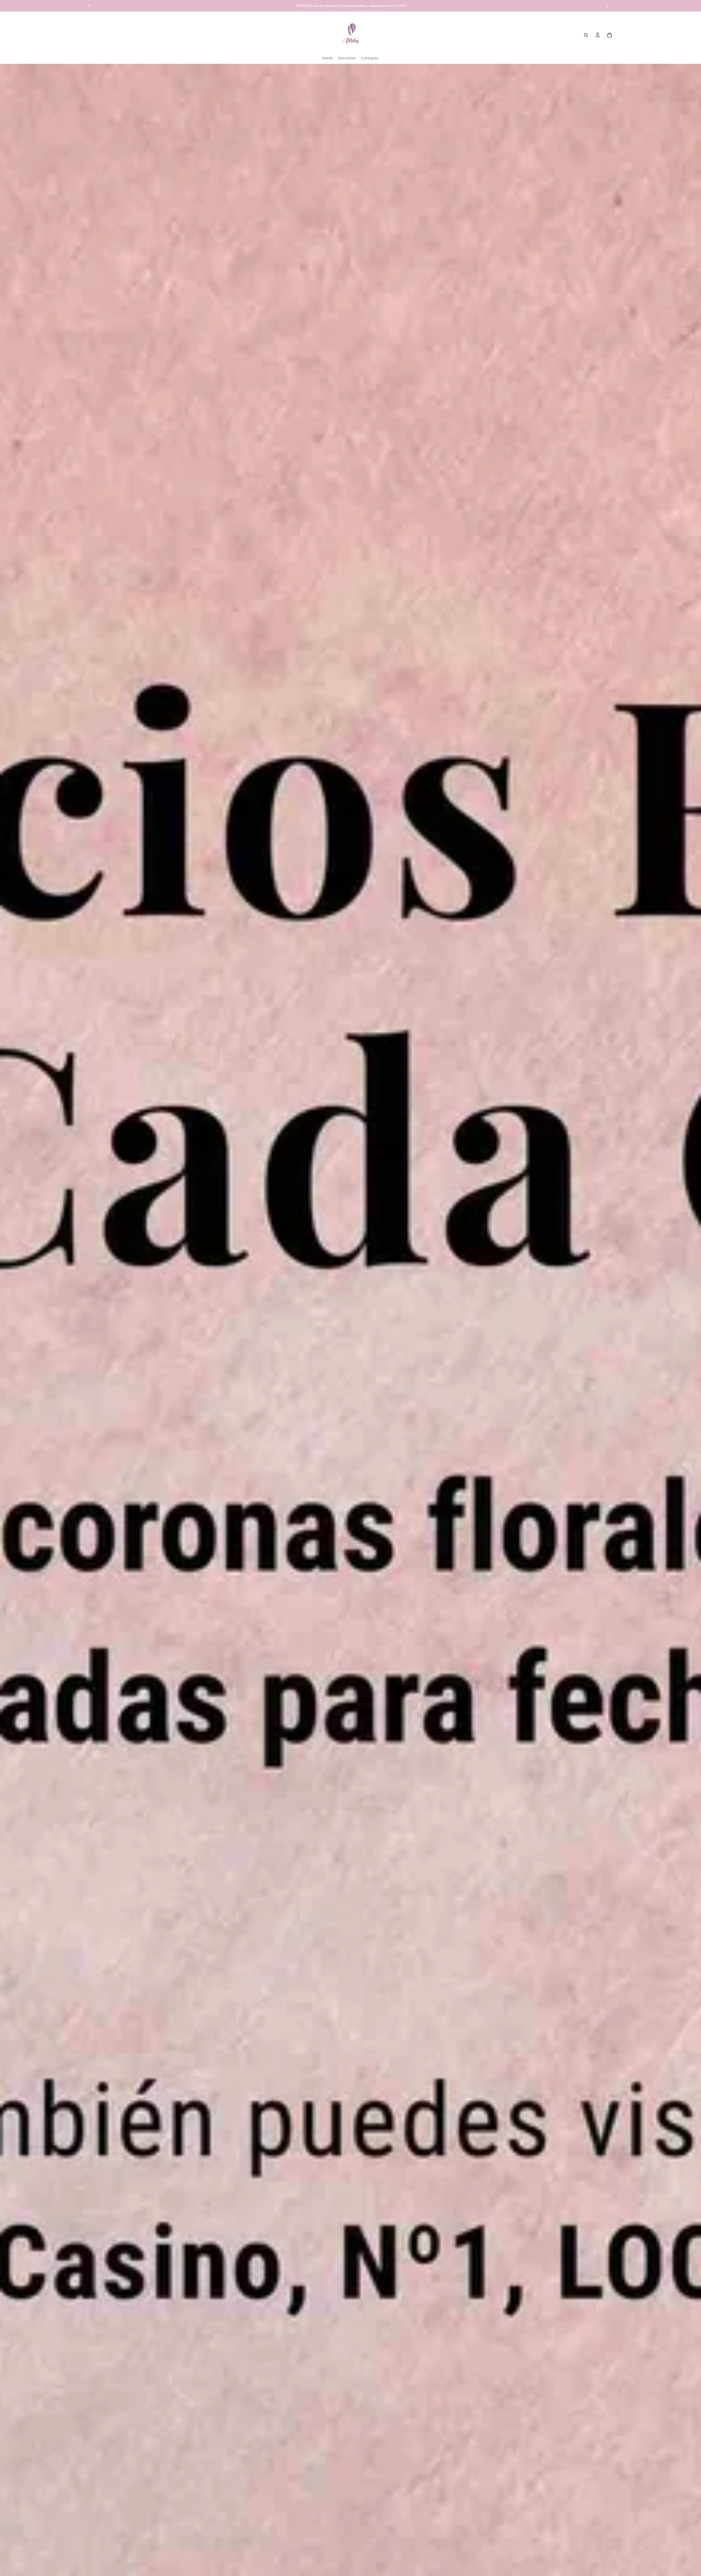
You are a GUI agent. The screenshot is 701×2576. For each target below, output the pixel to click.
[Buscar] (586, 35)
